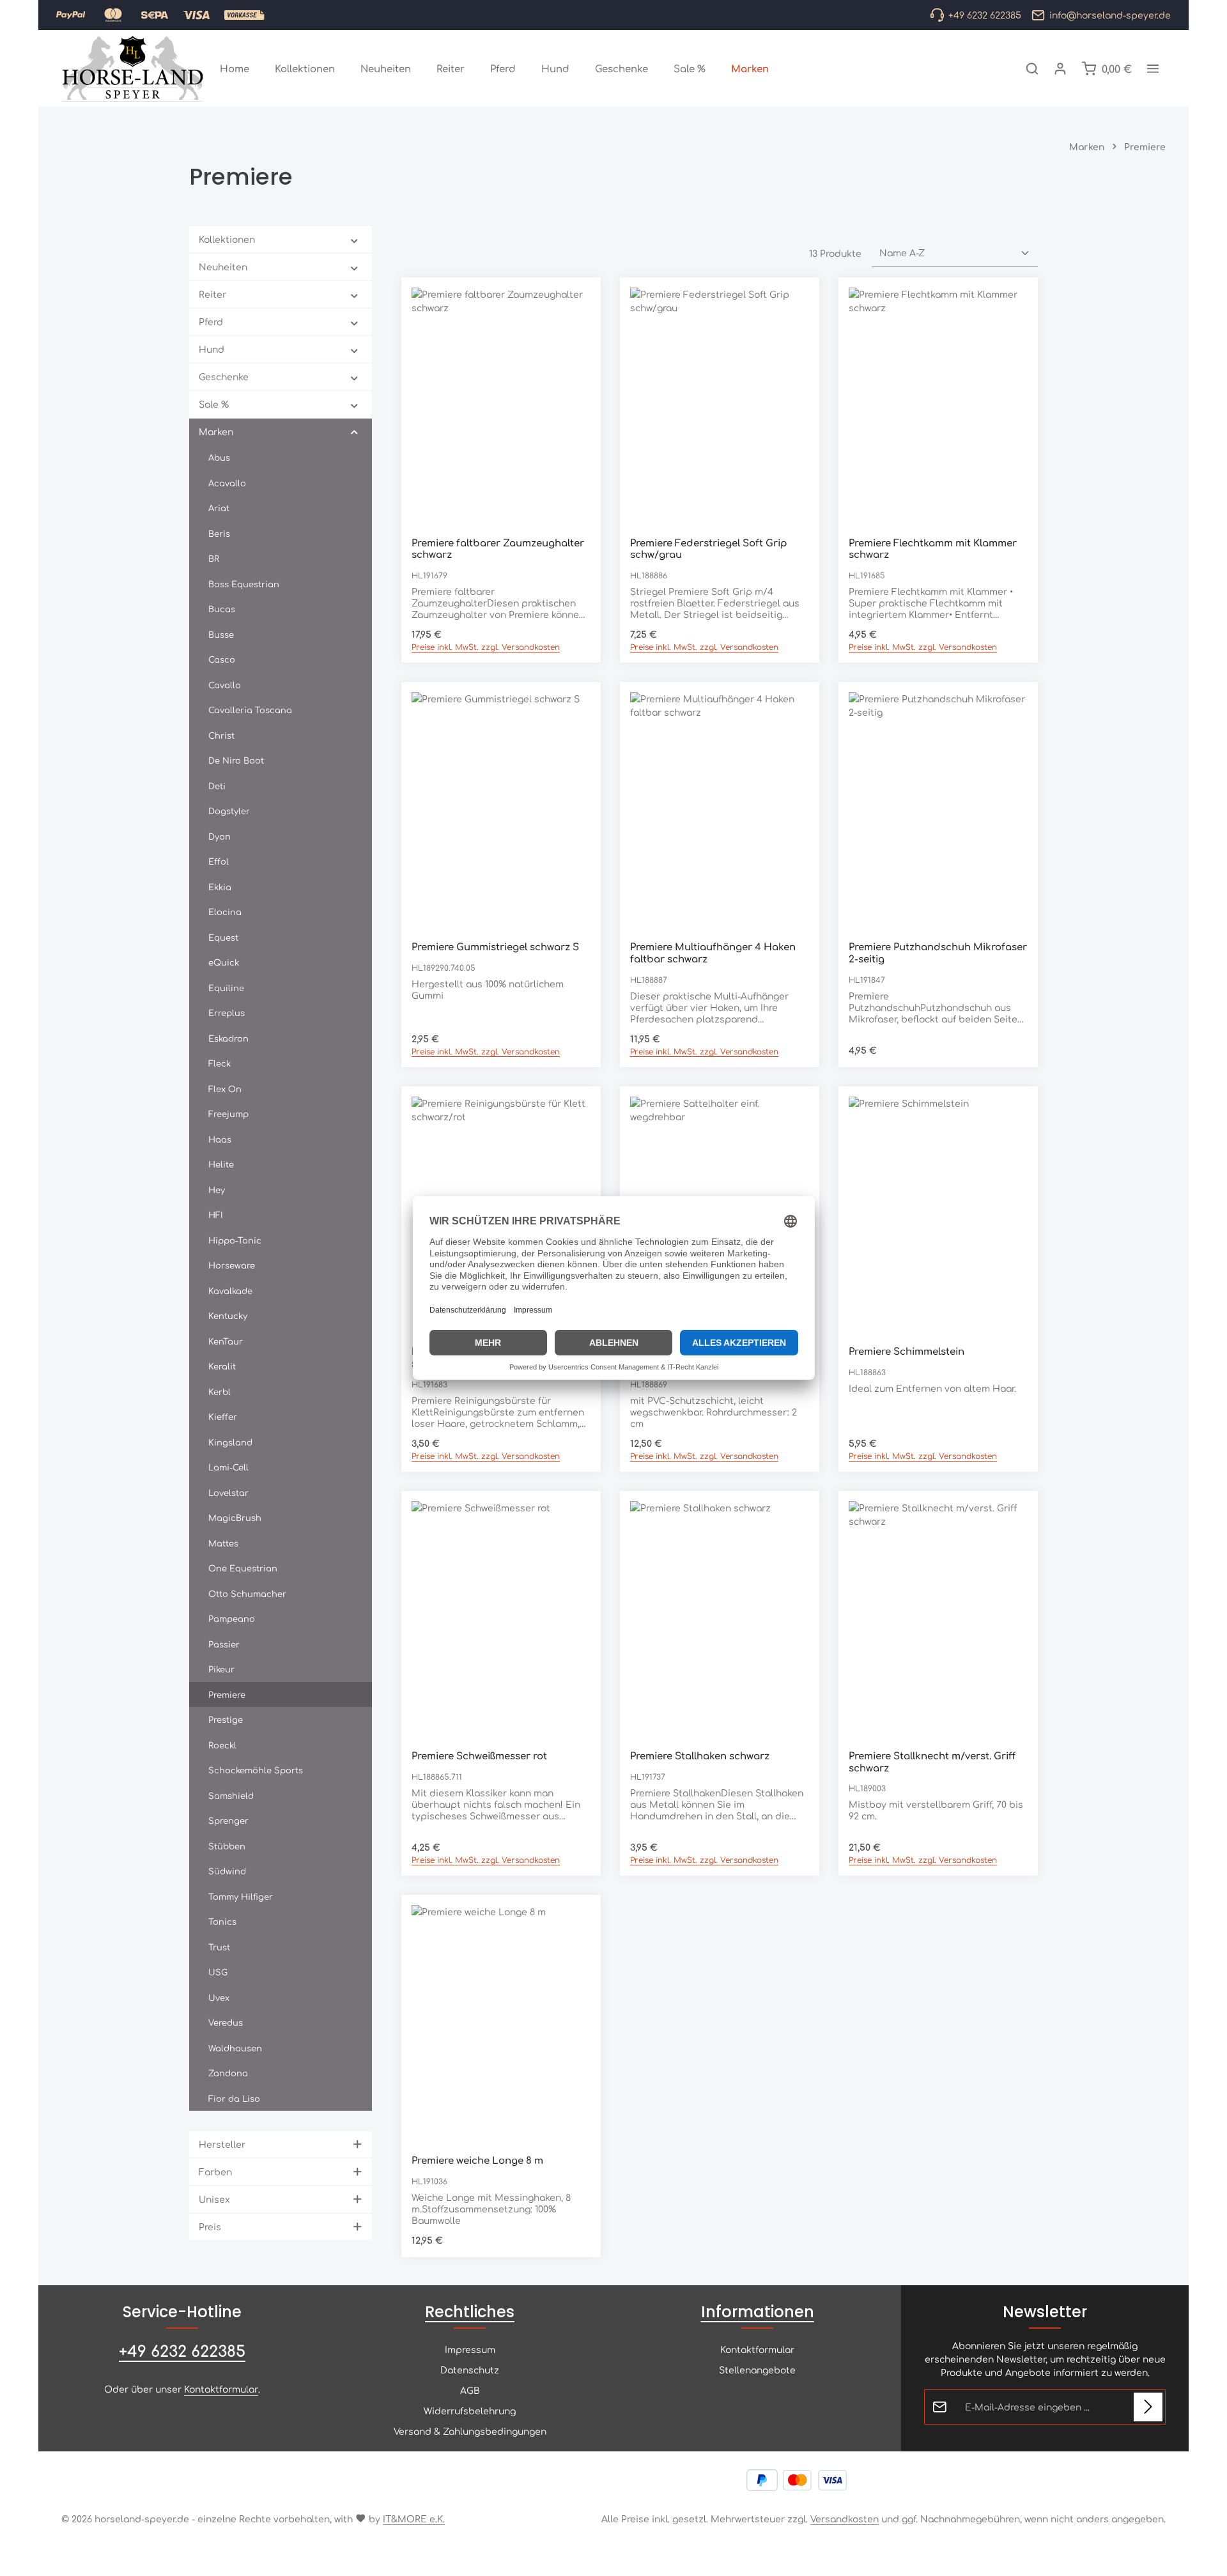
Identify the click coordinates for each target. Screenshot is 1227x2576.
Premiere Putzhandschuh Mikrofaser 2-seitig (938, 953)
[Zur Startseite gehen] (133, 68)
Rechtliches (470, 2312)
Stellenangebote (757, 2370)
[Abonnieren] (1148, 2407)
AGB (470, 2390)
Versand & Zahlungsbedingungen (470, 2431)
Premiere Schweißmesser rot (479, 1756)
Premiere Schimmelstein (907, 1351)
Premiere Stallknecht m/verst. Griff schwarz (932, 1762)
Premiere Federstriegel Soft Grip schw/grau (709, 549)
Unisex (214, 2199)
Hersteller (222, 2144)
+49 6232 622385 (182, 2350)
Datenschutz (470, 2370)
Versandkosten (845, 2518)
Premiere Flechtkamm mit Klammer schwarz (933, 549)
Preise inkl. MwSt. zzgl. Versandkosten (486, 647)
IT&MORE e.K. (414, 2518)
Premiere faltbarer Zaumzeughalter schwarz (498, 549)
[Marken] (750, 68)
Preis (210, 2226)
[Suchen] (1032, 68)
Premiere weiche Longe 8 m (477, 2160)
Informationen (758, 2312)
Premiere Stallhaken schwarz (700, 1756)
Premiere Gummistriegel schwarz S (495, 947)
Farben (215, 2171)
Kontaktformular (221, 2389)
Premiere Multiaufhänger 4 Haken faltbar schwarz (713, 953)
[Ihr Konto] (1060, 68)
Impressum (470, 2349)
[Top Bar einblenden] (1153, 68)
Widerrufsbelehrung (470, 2410)
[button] (354, 240)
